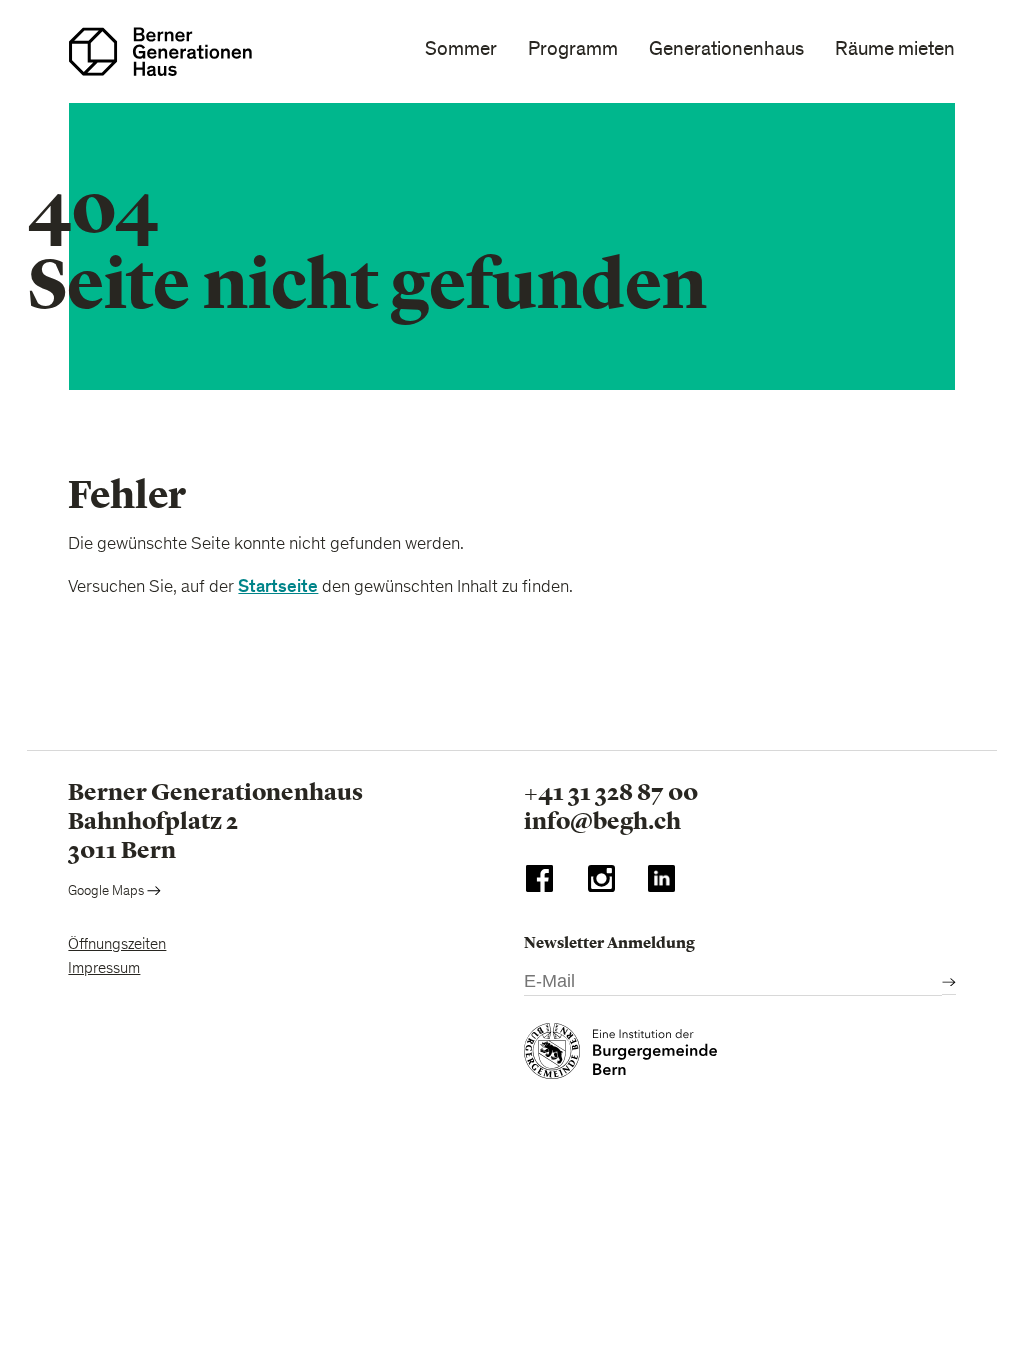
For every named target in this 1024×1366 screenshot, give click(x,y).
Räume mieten (895, 49)
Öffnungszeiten (117, 945)
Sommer (461, 49)
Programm (573, 49)
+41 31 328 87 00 (611, 792)
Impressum (104, 969)
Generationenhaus (726, 49)
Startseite (278, 586)
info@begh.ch (602, 821)
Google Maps (107, 892)
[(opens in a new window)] (539, 883)
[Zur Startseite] (160, 51)
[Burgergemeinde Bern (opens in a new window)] (620, 1056)
